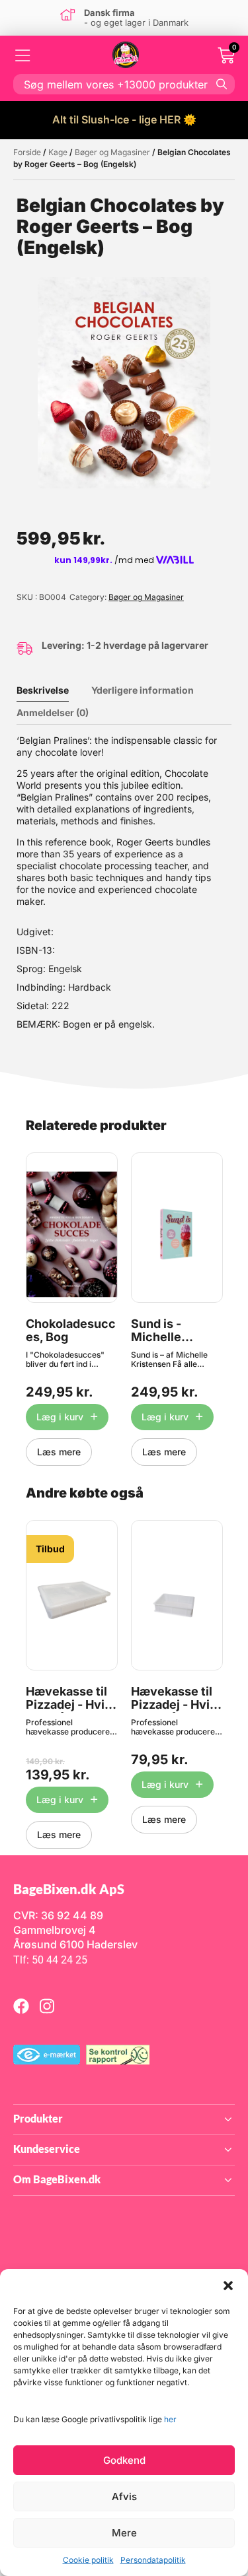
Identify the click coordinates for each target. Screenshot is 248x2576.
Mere (124, 2533)
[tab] (53, 690)
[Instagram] (47, 2006)
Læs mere (59, 1452)
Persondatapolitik (153, 2560)
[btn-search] (222, 84)
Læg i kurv (60, 1417)
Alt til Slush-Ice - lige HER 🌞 (124, 119)
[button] (228, 2286)
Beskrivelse (43, 690)
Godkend (124, 2460)
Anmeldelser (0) (53, 712)
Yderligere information (143, 690)
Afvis (124, 2496)
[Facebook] (21, 2006)
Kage (58, 152)
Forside (27, 152)
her (170, 2419)
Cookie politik (88, 2560)
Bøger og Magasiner (112, 152)
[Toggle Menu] (23, 55)
